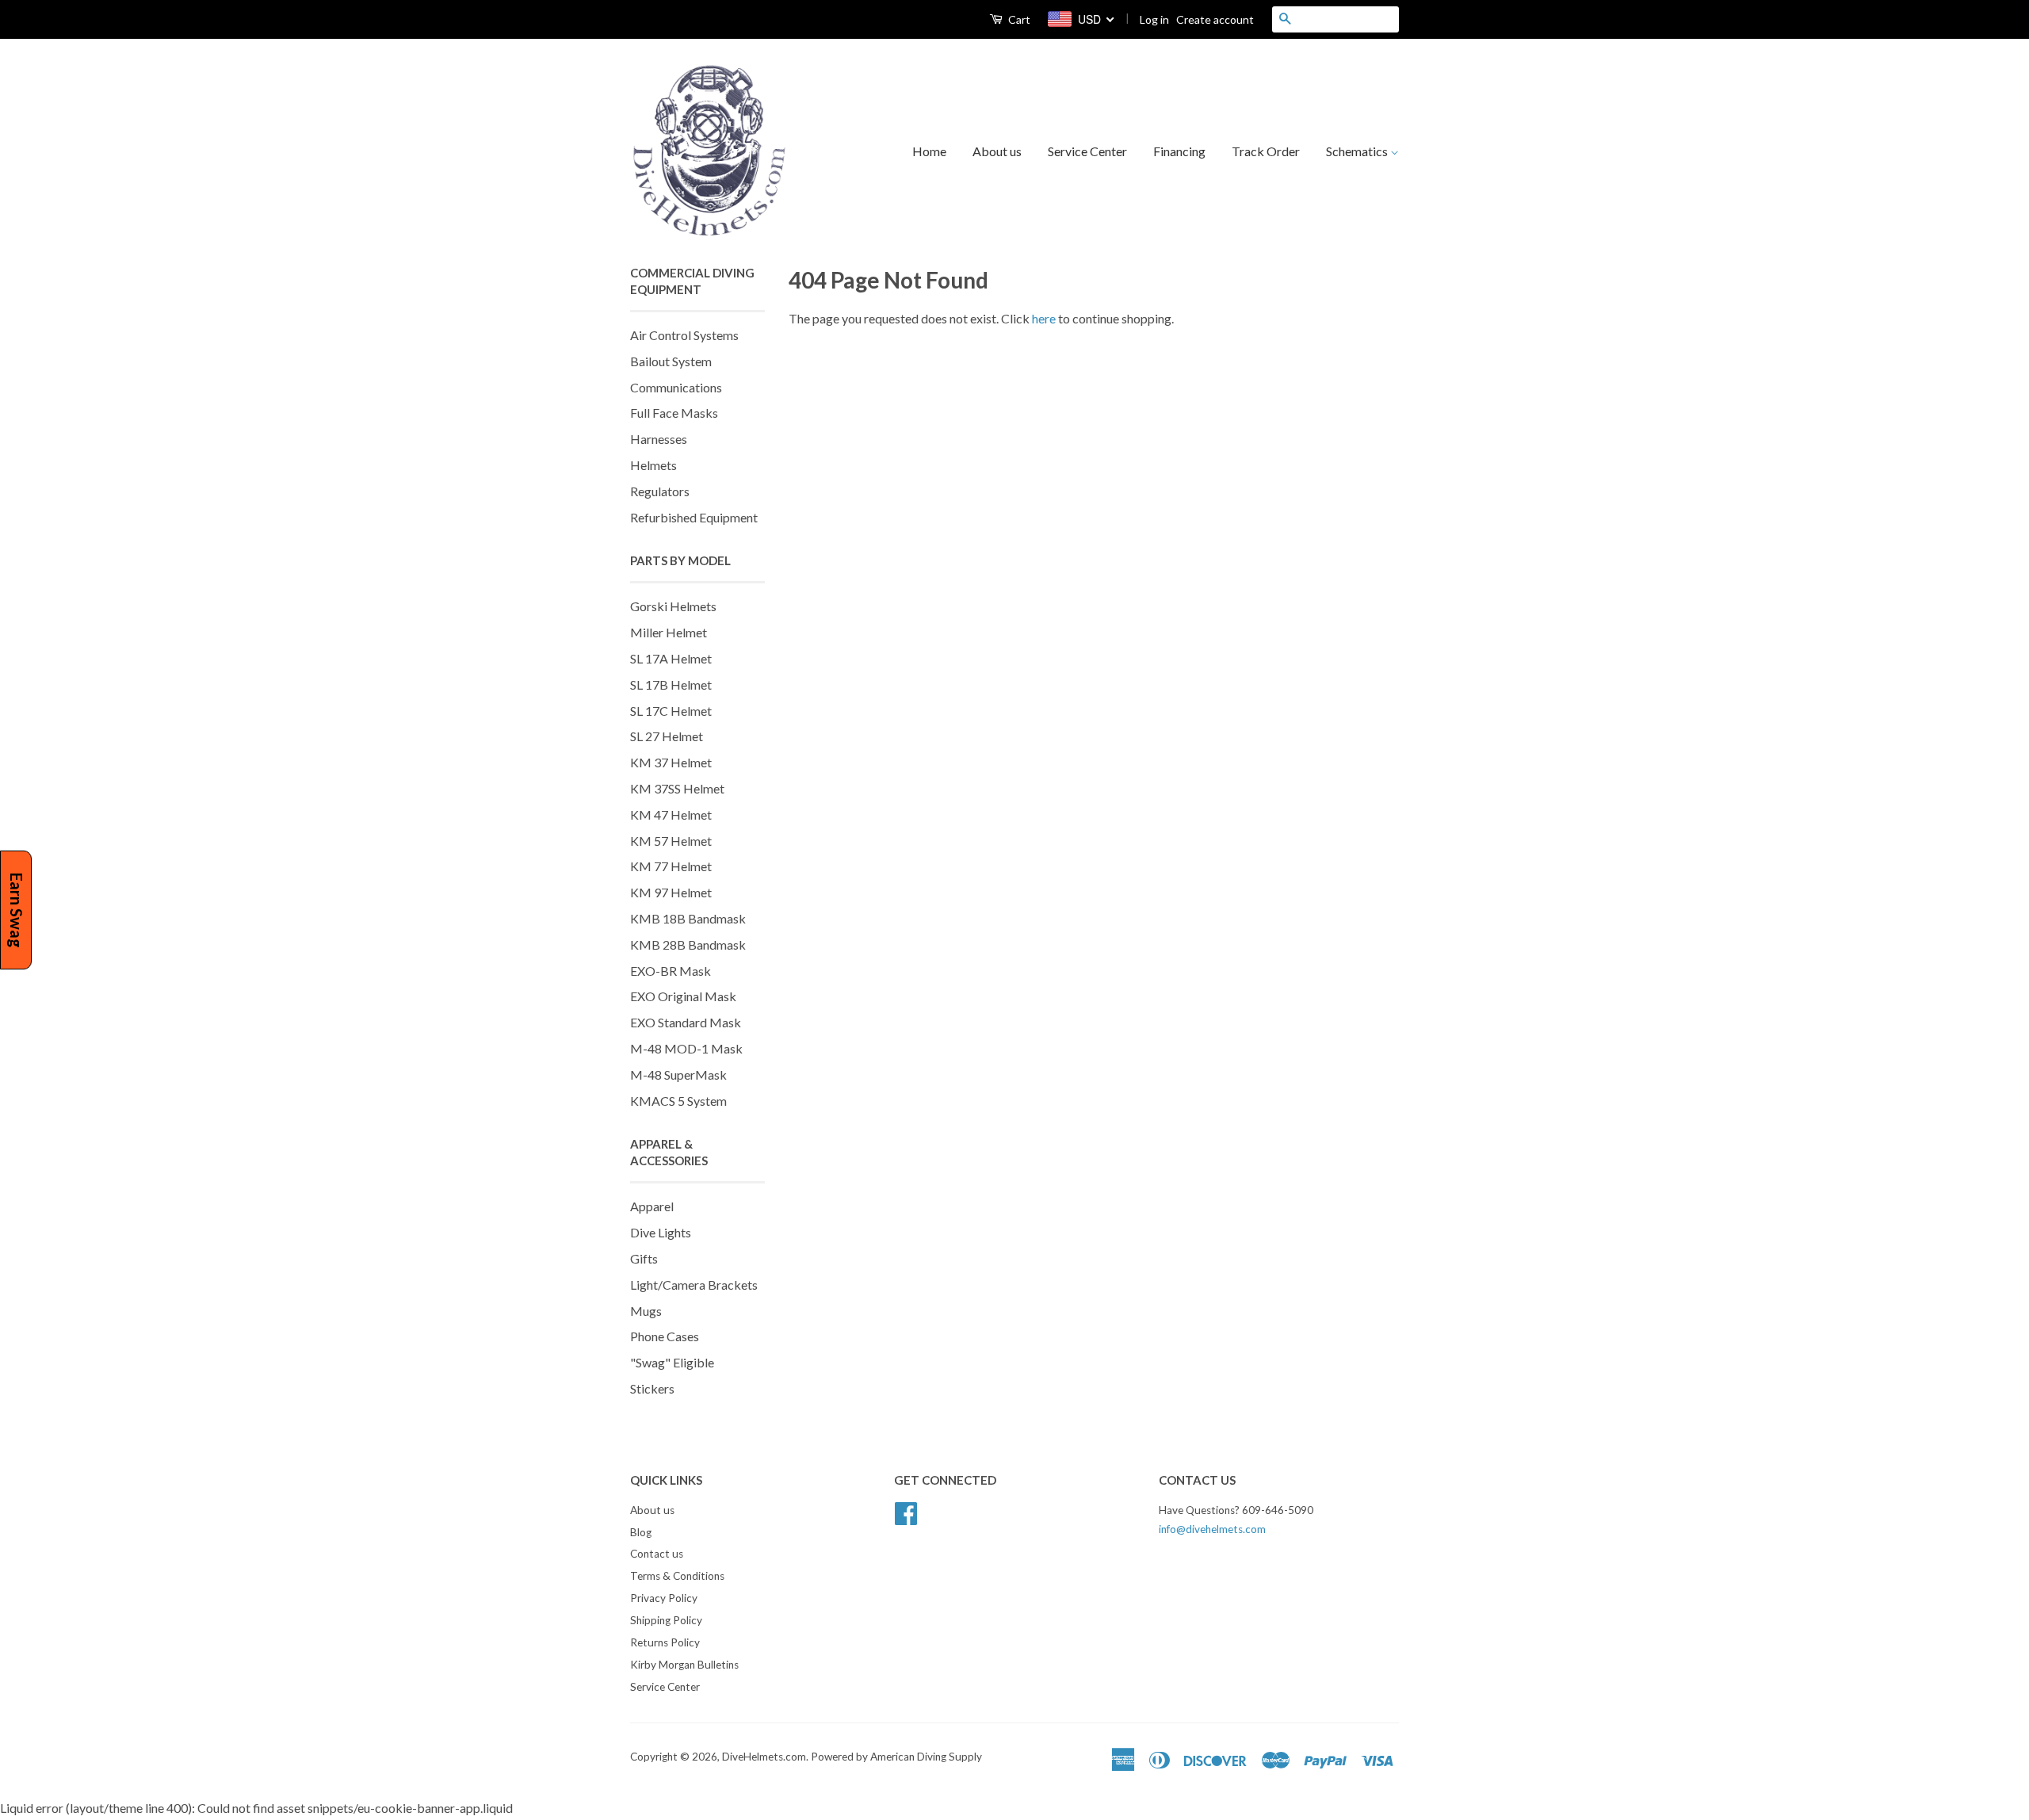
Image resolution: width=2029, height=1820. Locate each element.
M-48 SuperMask (678, 1074)
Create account (1215, 19)
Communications (676, 387)
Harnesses (659, 439)
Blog (641, 1532)
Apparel (652, 1206)
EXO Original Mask (683, 996)
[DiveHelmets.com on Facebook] (906, 1511)
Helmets (653, 465)
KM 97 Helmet (671, 892)
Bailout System (671, 361)
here (1044, 318)
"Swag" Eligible (672, 1362)
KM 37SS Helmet (677, 788)
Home (929, 151)
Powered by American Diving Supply (896, 1757)
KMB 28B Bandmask (688, 944)
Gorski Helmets (673, 606)
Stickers (652, 1388)
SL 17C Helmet (671, 711)
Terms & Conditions (677, 1576)
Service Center (1087, 151)
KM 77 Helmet (671, 866)
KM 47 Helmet (671, 814)
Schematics (1358, 151)
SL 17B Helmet (671, 684)
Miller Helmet (669, 632)
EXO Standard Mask (686, 1022)
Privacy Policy (664, 1598)
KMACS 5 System (678, 1101)
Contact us (657, 1554)
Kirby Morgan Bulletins (684, 1665)
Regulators (660, 491)
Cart (1018, 19)
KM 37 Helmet (671, 762)
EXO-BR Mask (671, 971)
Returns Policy (665, 1642)
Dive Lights (661, 1232)
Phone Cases (665, 1336)
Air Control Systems (684, 335)
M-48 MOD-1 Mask (686, 1048)
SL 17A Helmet (671, 658)
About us (997, 151)
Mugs (646, 1311)
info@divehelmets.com (1212, 1529)
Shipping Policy (666, 1620)
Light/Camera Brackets (694, 1285)
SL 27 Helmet (667, 736)
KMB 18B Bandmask (688, 918)
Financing (1179, 151)
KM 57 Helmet (671, 841)
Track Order (1266, 151)
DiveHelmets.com (764, 1757)
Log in (1154, 19)
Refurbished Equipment (694, 517)
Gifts (644, 1258)
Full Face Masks (674, 413)
